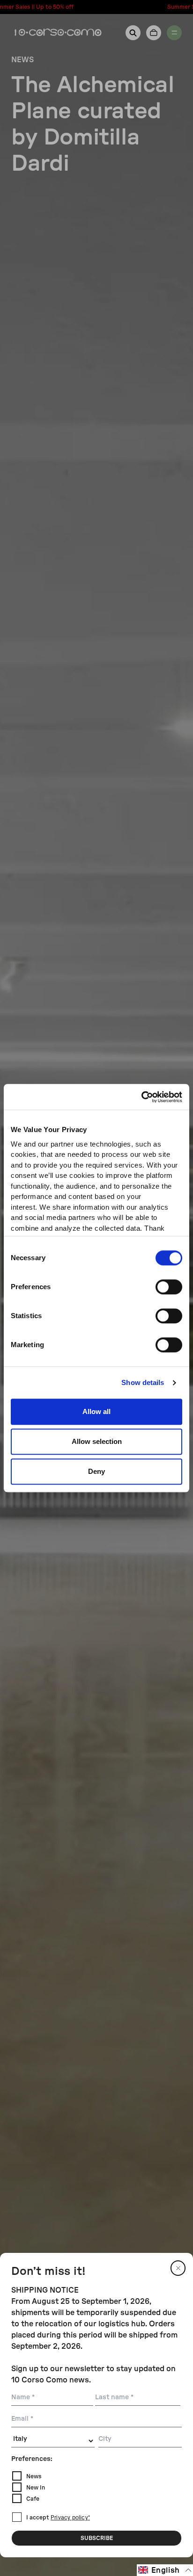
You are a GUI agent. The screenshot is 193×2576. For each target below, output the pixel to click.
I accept (58, 2518)
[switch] (169, 1287)
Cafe (33, 2499)
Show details (143, 1382)
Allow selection (97, 1441)
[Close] (178, 2268)
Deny (96, 1471)
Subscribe (97, 2538)
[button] (165, 2570)
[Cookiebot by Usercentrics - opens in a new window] (141, 1097)
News (34, 2476)
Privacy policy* (70, 2518)
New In (36, 2488)
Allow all (96, 1411)
